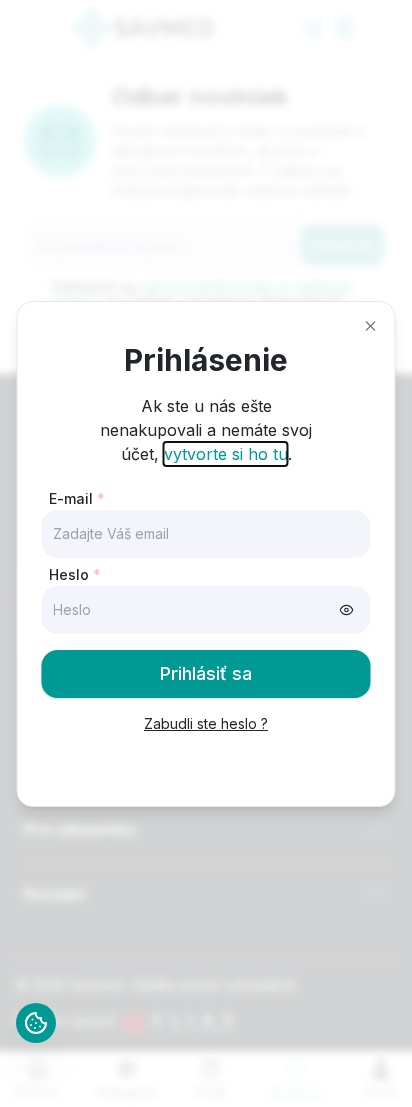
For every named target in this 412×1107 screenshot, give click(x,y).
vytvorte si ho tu (226, 454)
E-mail (77, 498)
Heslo (75, 574)
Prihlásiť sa (206, 673)
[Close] (371, 326)
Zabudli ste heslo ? (206, 723)
